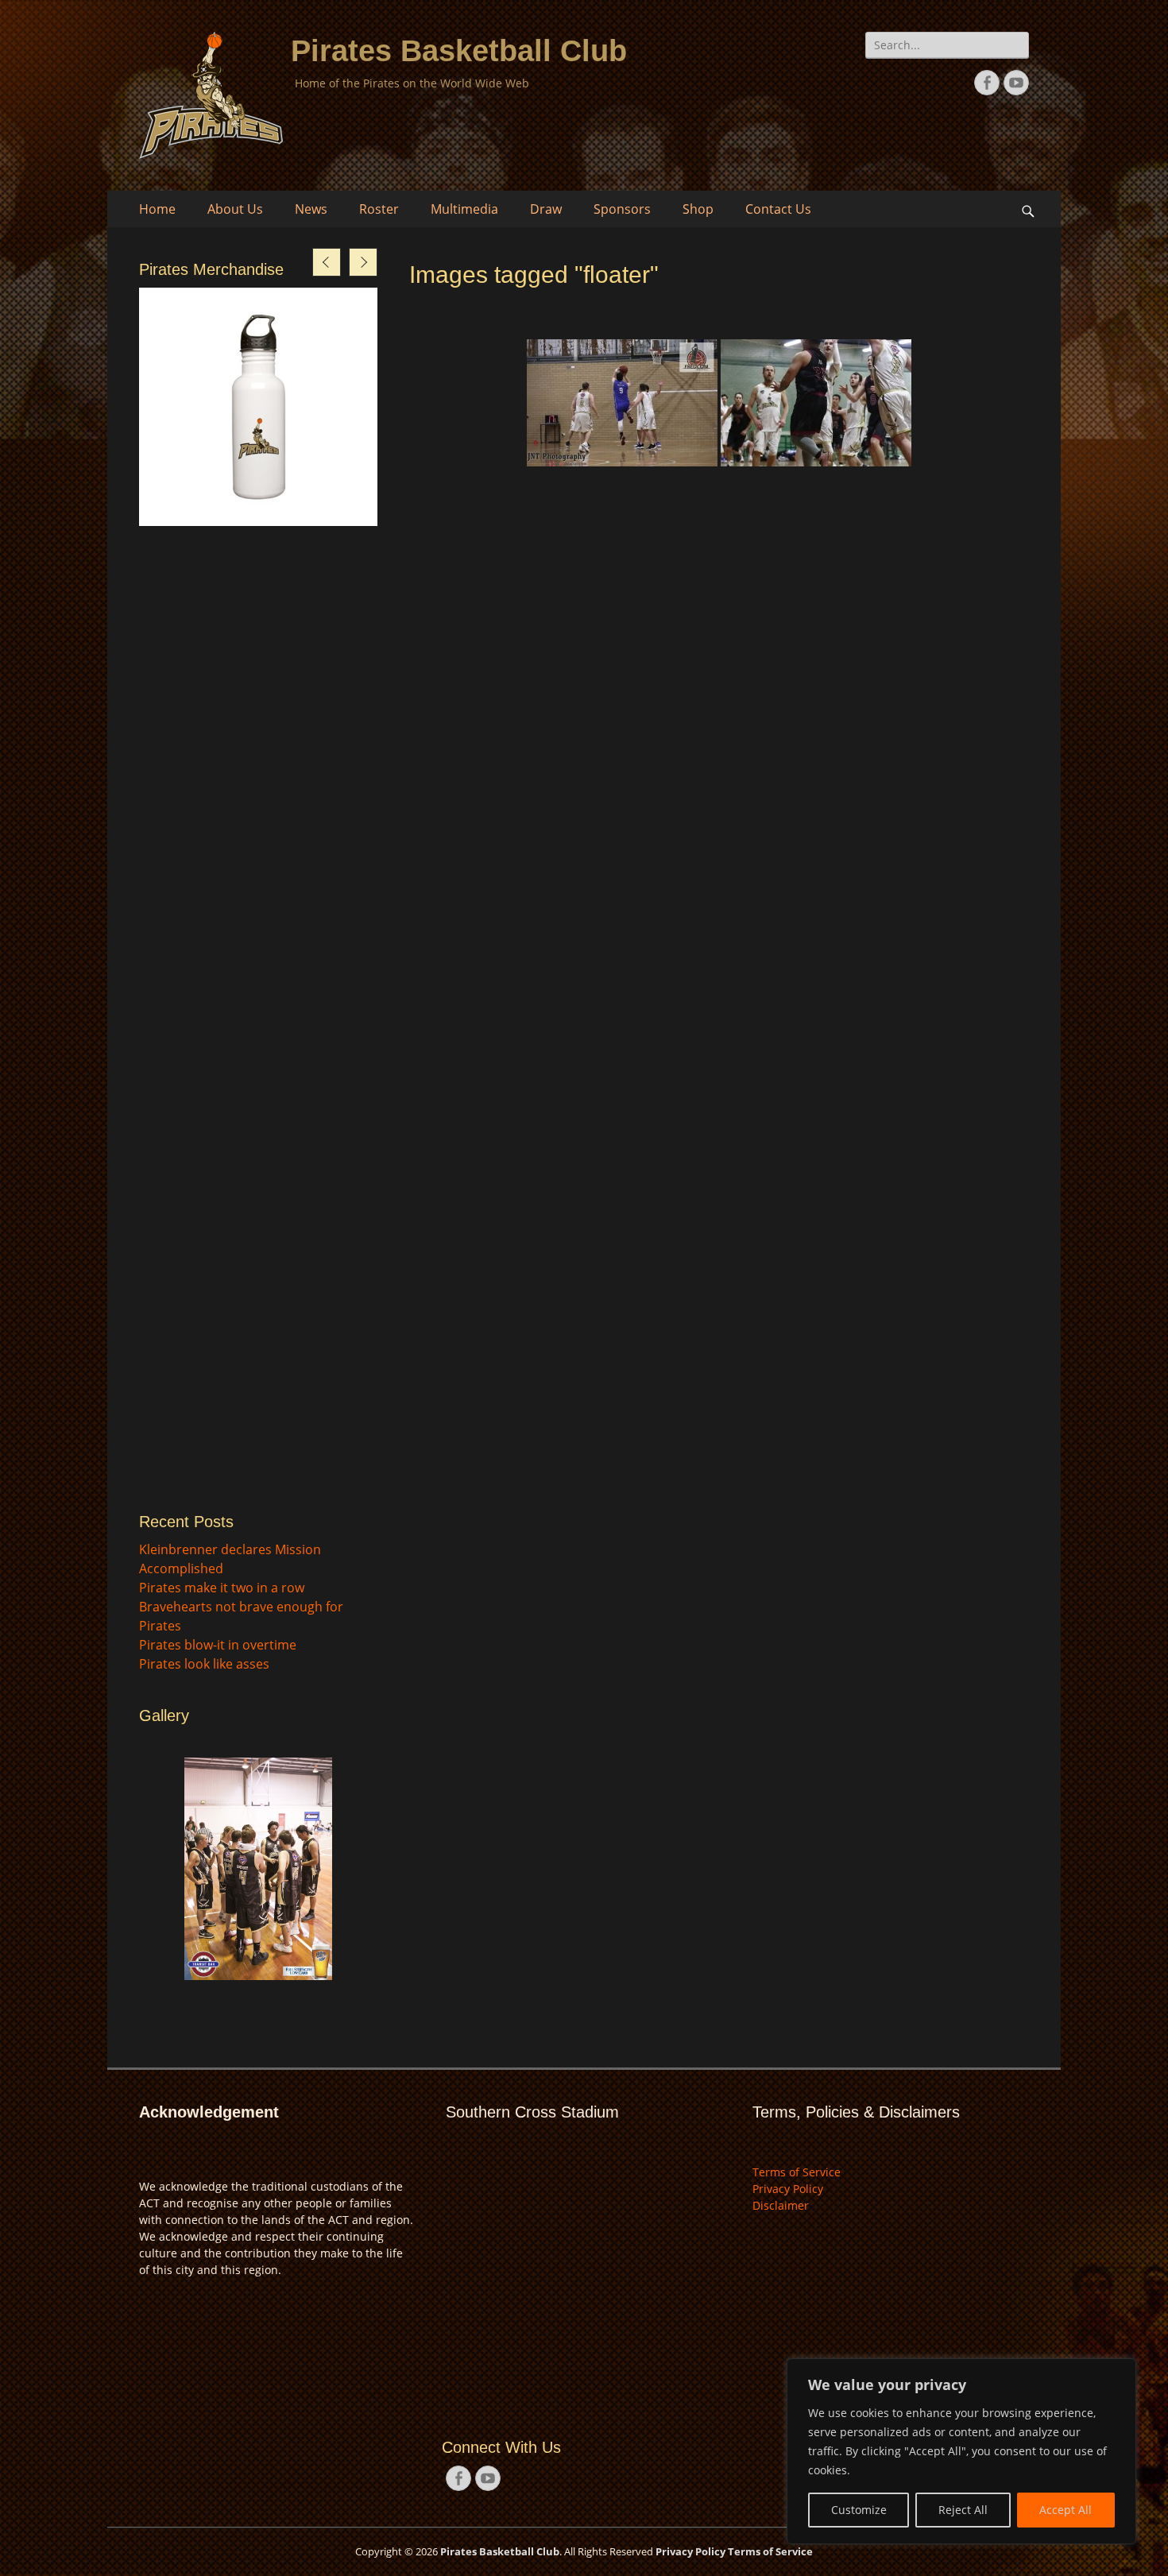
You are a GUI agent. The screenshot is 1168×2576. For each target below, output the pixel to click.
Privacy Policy (788, 2189)
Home (157, 209)
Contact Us (778, 209)
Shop (698, 209)
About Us (235, 209)
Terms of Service (797, 2172)
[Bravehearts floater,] (622, 403)
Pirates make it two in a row (222, 1588)
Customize (859, 2510)
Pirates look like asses (204, 1664)
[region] (961, 2451)
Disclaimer (781, 2205)
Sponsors (622, 209)
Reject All (963, 2510)
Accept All (1066, 2510)
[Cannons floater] (816, 403)
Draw (546, 209)
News (311, 209)
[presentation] (327, 262)
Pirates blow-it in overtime (218, 1645)
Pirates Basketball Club (459, 51)
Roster (379, 209)
